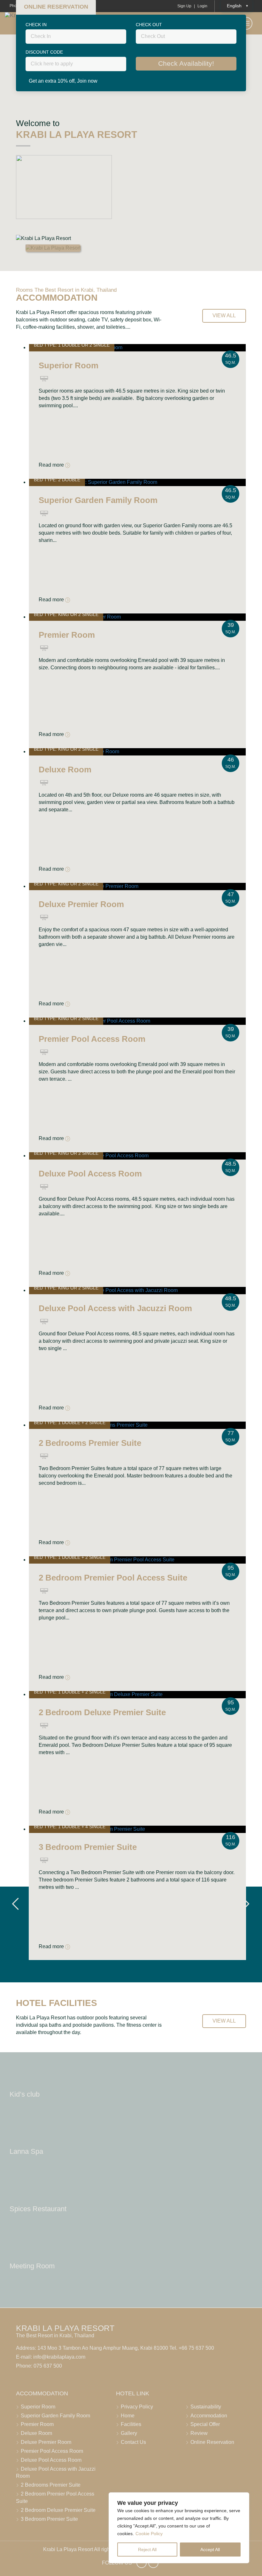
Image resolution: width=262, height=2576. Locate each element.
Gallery (129, 2433)
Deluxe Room (36, 2433)
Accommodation (209, 2416)
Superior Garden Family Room (55, 2416)
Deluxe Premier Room (46, 2442)
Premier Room (37, 2424)
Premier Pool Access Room (52, 2451)
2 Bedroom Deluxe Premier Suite (58, 2510)
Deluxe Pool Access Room (51, 2460)
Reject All (147, 2550)
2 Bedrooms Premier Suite (51, 2485)
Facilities (131, 2424)
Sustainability (206, 2407)
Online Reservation (212, 2442)
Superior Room (38, 2407)
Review (199, 2433)
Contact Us (133, 2442)
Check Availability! (186, 64)
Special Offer (205, 2424)
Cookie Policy (149, 2534)
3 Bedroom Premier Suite (49, 2519)
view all (224, 315)
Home (128, 2416)
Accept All (210, 2550)
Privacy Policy (137, 2407)
